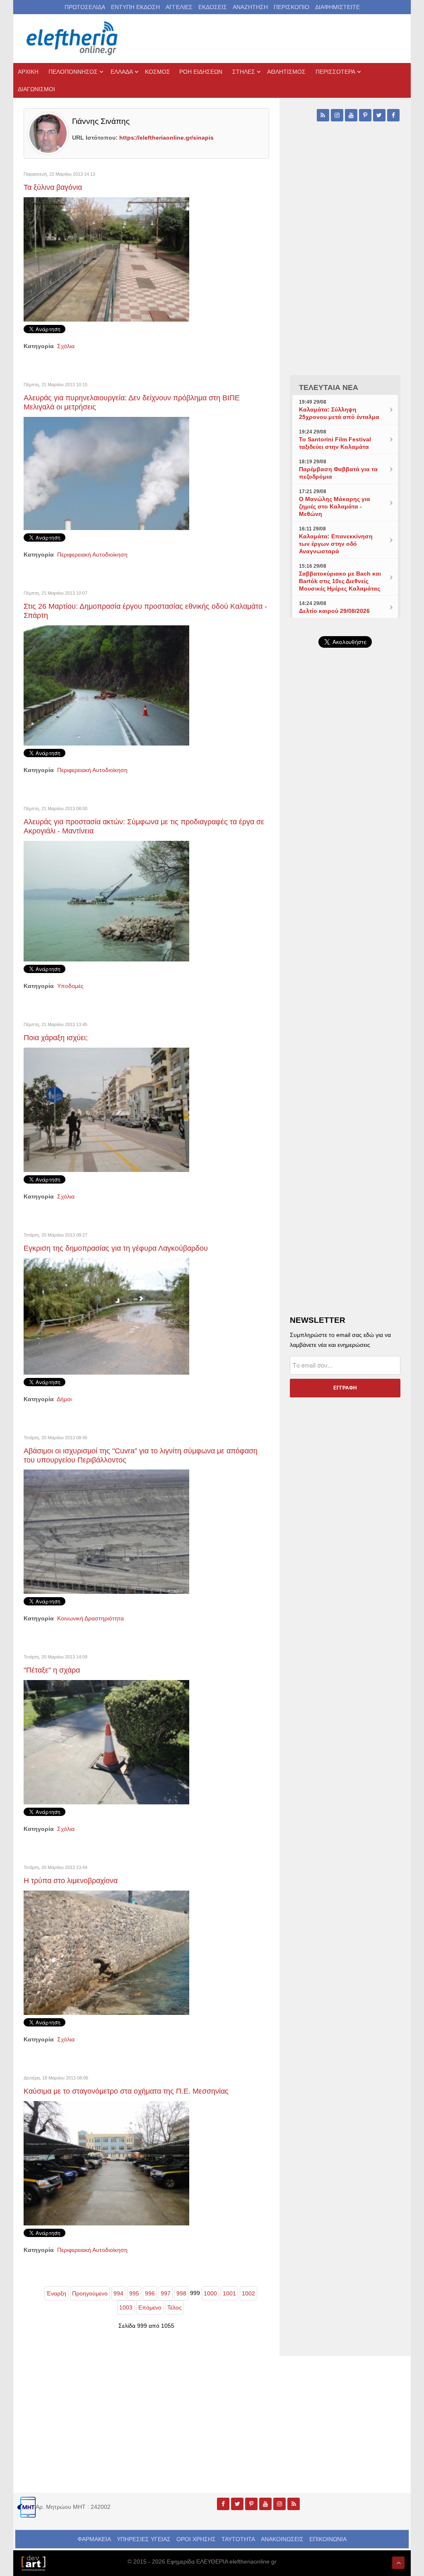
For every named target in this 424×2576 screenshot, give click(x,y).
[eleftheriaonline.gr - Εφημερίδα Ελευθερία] (73, 39)
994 (118, 2293)
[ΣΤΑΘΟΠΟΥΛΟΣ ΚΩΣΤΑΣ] (33, 2563)
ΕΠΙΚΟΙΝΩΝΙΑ (328, 2539)
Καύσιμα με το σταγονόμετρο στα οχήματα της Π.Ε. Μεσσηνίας (126, 2091)
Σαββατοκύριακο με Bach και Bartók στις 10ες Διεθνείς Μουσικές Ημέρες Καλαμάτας (340, 581)
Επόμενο (150, 2307)
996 (150, 2293)
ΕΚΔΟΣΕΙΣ (213, 7)
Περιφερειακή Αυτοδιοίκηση (92, 554)
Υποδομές (70, 986)
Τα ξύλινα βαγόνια (53, 187)
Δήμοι (64, 1399)
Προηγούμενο (90, 2293)
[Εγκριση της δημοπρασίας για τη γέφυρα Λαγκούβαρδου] (106, 1316)
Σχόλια (66, 346)
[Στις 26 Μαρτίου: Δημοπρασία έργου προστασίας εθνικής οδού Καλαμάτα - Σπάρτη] (106, 685)
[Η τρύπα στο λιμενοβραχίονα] (106, 1952)
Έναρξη (56, 2293)
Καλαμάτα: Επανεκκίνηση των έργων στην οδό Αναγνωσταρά (336, 544)
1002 (248, 2293)
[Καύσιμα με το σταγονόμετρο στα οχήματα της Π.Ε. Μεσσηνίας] (106, 2163)
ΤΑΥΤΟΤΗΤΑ (238, 2539)
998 (181, 2293)
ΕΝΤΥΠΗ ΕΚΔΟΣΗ (135, 7)
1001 (229, 2293)
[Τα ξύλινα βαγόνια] (106, 259)
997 (166, 2293)
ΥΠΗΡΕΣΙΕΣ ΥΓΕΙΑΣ (144, 2539)
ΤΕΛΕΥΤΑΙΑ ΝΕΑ (329, 387)
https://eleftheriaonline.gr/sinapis (166, 138)
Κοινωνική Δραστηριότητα (90, 1618)
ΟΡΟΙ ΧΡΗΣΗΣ (196, 2539)
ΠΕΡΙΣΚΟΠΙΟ (291, 7)
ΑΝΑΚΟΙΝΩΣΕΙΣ (282, 2539)
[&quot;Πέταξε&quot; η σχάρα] (106, 1742)
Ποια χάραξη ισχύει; (56, 1038)
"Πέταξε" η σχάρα (52, 1670)
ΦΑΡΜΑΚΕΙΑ (94, 2539)
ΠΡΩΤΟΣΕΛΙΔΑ (85, 7)
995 (134, 2293)
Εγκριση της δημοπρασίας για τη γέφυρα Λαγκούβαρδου (116, 1248)
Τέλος (175, 2307)
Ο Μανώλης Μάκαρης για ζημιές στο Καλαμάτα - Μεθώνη (335, 506)
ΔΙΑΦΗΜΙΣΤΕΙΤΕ (337, 7)
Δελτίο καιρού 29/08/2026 (334, 611)
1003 (126, 2307)
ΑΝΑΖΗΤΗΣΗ (250, 7)
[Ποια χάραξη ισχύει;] (106, 1109)
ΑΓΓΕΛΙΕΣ (179, 7)
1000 (210, 2293)
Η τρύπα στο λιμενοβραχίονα (71, 1881)
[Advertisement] (345, 845)
